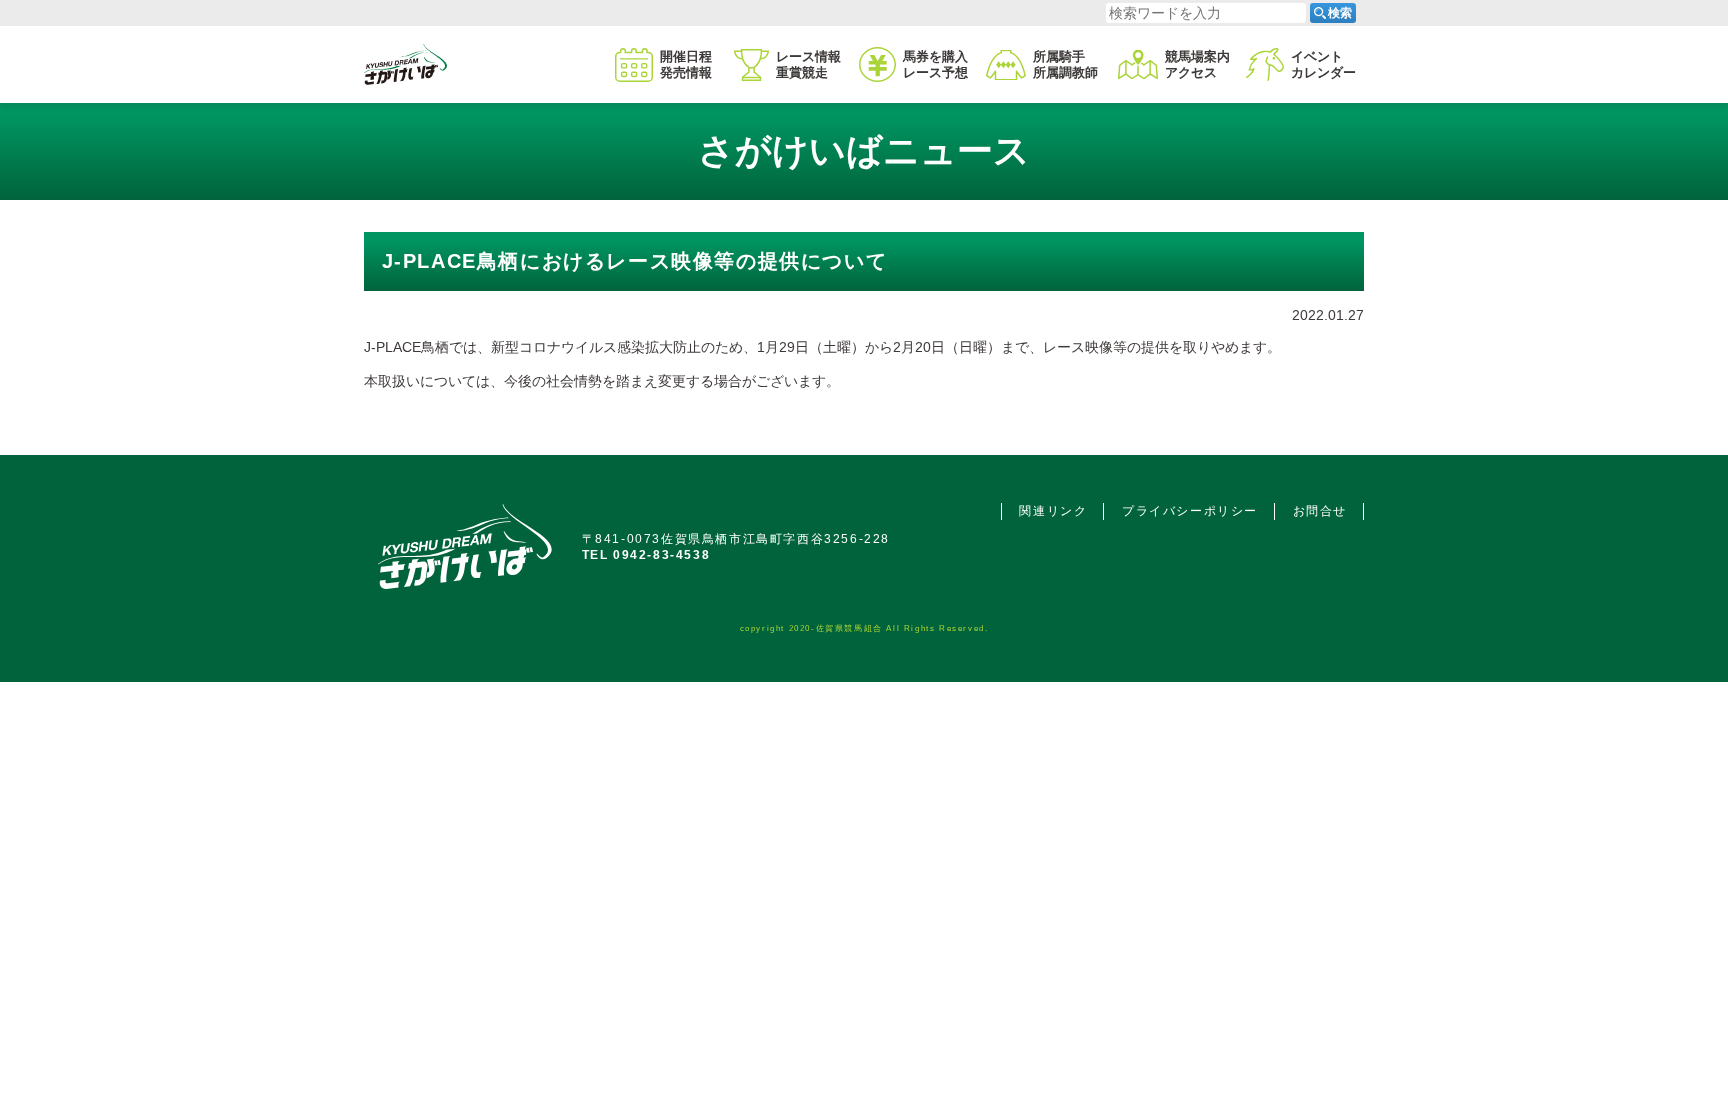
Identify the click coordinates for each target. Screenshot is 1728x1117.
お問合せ (1320, 511)
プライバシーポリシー (1190, 511)
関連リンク (1053, 511)
